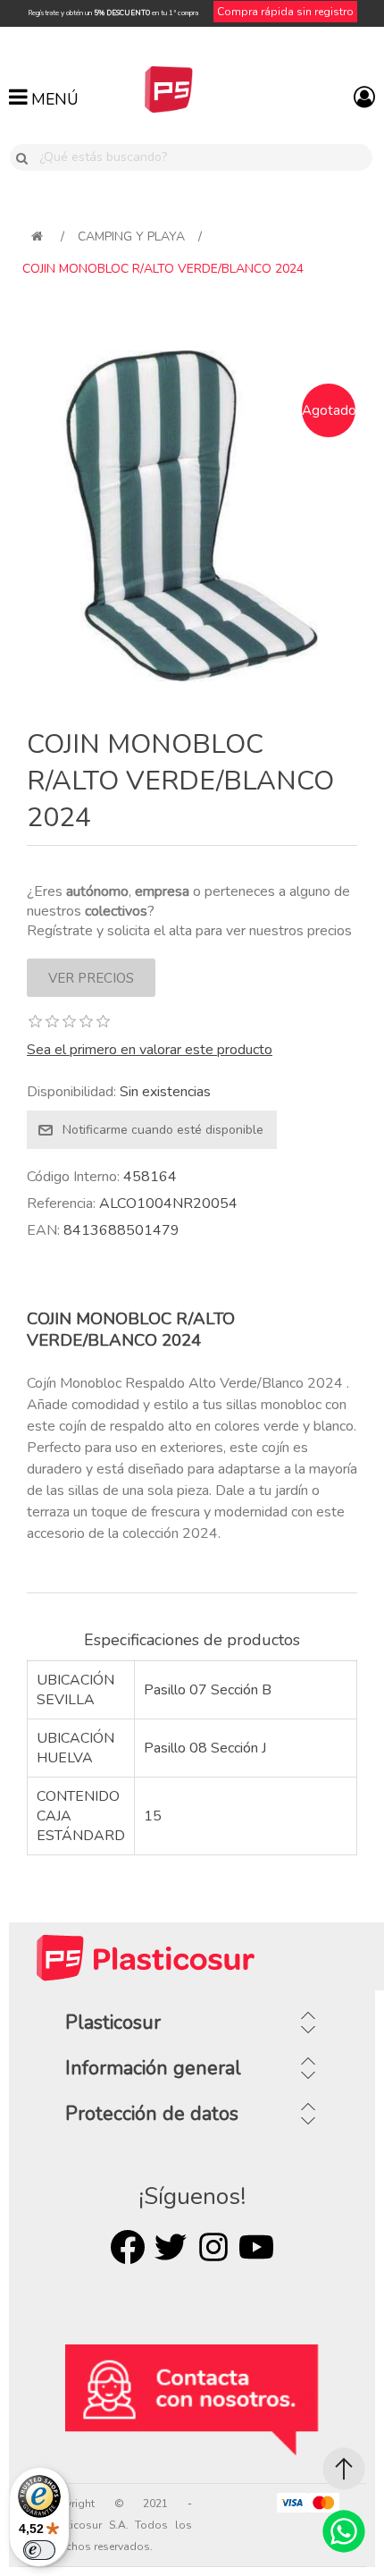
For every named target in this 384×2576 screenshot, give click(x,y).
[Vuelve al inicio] (37, 236)
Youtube (256, 2247)
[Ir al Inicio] (344, 2469)
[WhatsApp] (344, 2531)
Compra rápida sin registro (285, 12)
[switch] (39, 2550)
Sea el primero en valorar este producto (150, 1050)
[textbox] (203, 157)
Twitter (171, 2247)
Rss (213, 2247)
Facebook (128, 2247)
